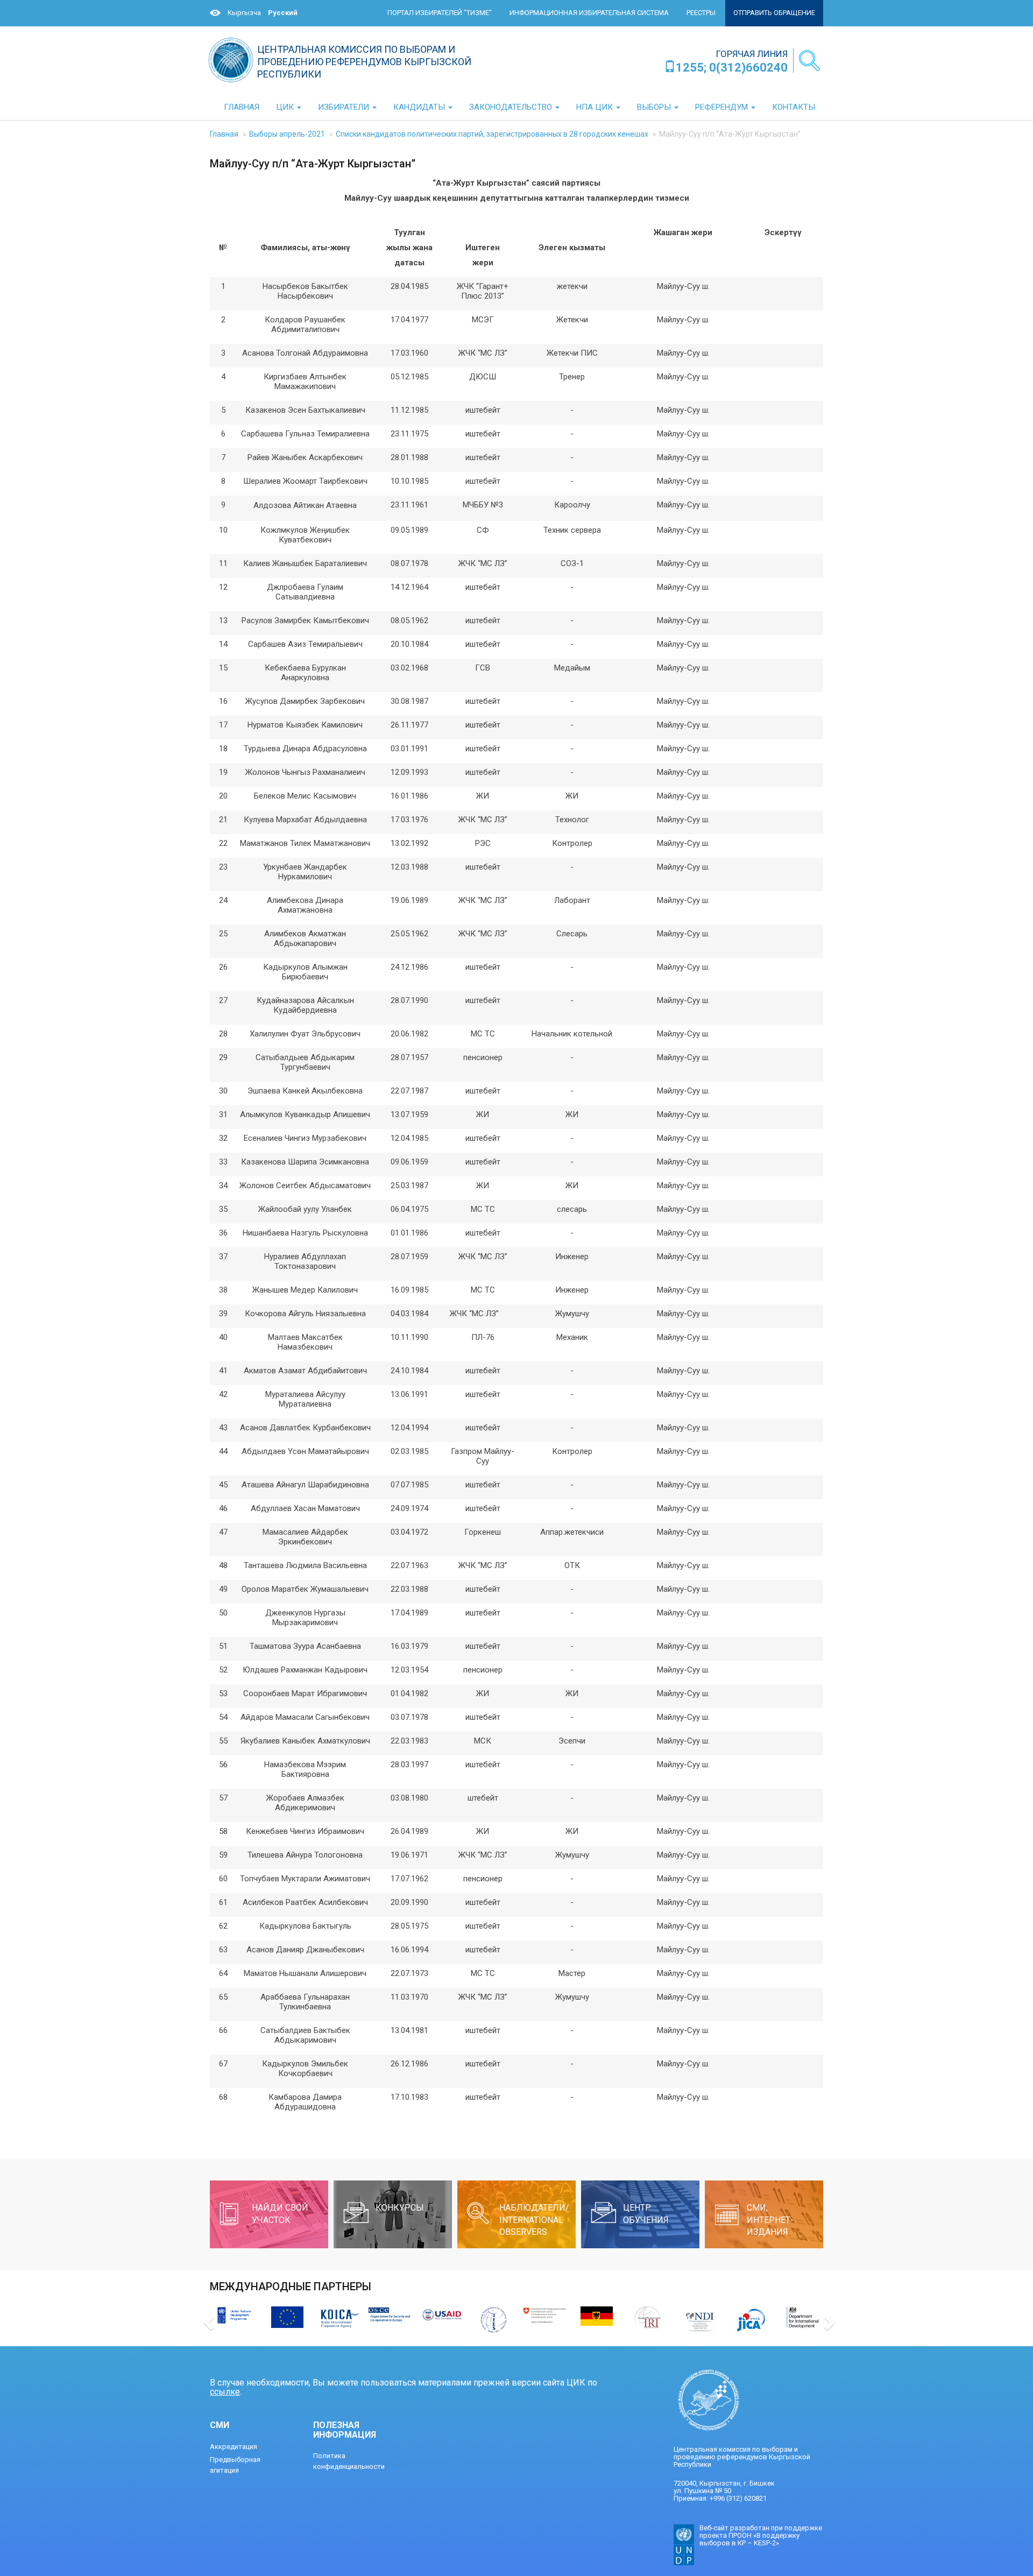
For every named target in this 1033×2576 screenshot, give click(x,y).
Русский (283, 13)
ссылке (225, 2392)
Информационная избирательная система (589, 13)
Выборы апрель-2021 (287, 134)
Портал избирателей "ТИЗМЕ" (440, 13)
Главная (224, 134)
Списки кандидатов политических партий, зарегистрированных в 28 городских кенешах (492, 134)
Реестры (701, 13)
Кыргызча (244, 13)
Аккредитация (234, 2447)
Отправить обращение (774, 13)
